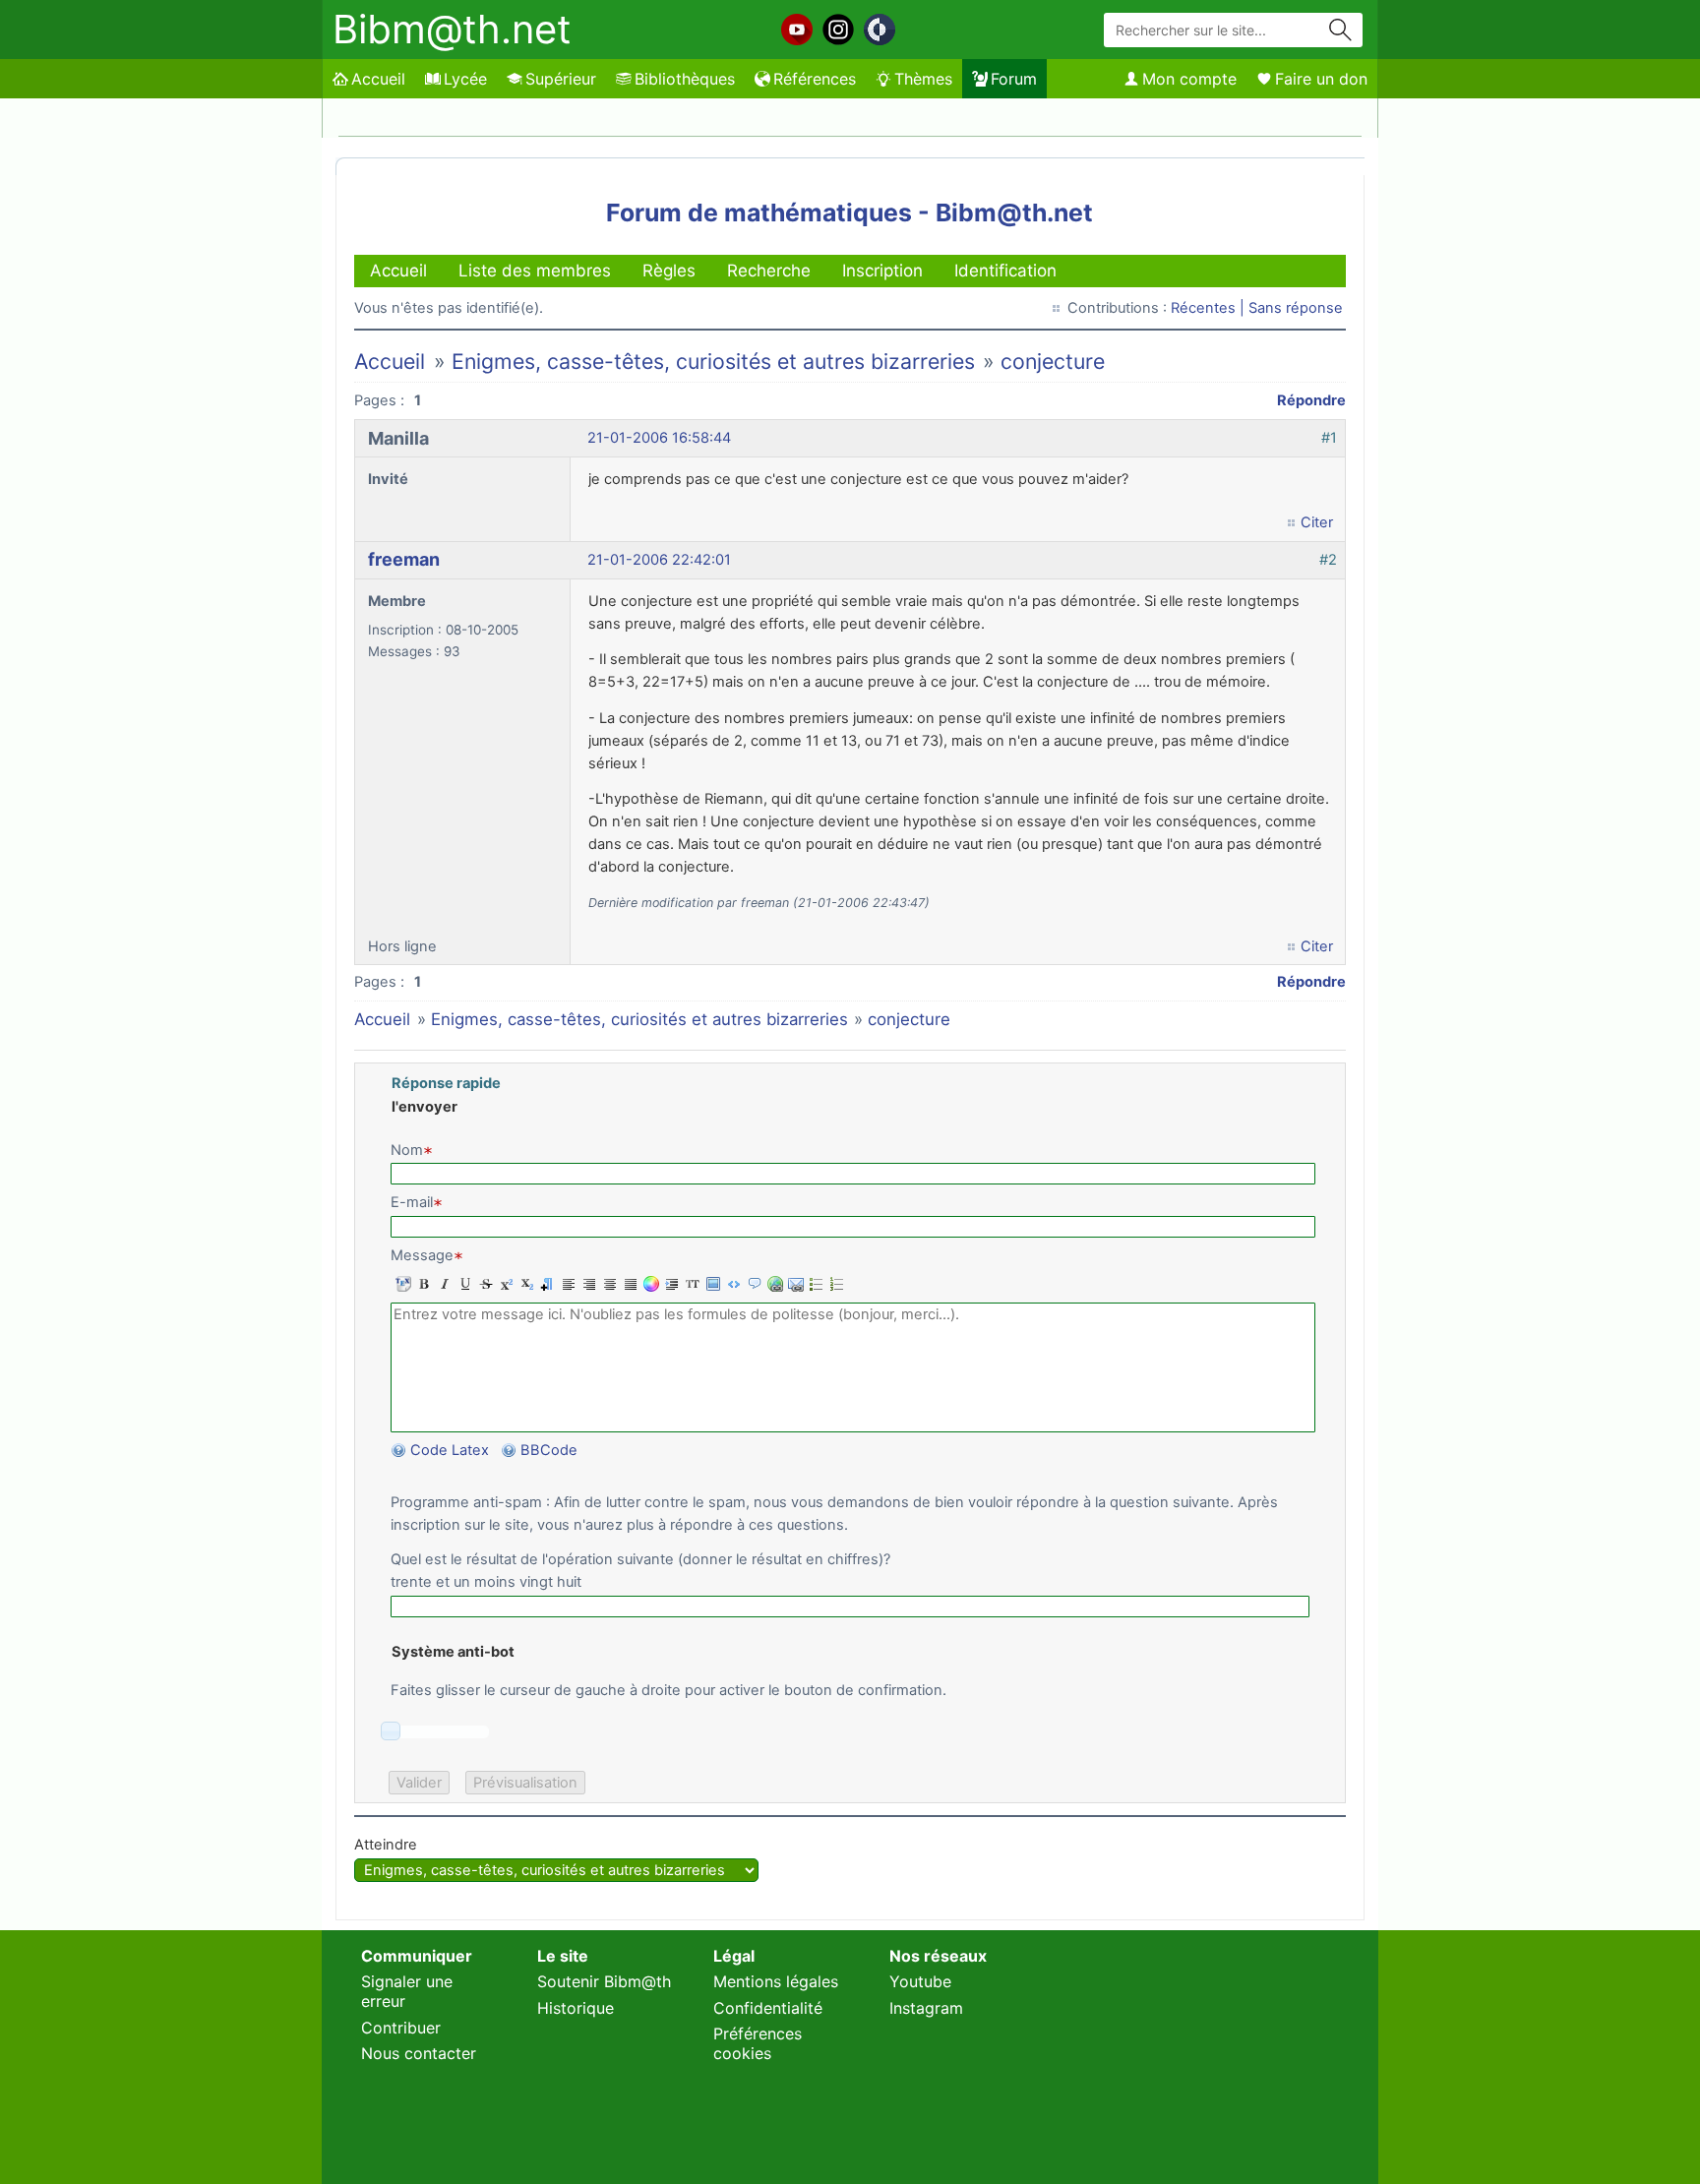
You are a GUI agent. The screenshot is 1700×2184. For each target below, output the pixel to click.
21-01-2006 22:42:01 (659, 560)
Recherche (769, 271)
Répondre (1311, 400)
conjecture (1053, 361)
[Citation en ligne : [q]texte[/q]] (669, 1284)
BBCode (551, 1450)
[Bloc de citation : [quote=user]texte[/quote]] (752, 1284)
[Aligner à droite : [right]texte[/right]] (587, 1284)
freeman (404, 559)
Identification (1005, 271)
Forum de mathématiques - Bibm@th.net (850, 212)
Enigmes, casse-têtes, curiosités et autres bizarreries (713, 361)
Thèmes (923, 79)
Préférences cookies (758, 2043)
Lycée (465, 79)
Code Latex (450, 1450)
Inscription (882, 271)
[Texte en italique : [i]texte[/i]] (442, 1284)
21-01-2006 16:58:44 (659, 438)
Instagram (926, 2008)
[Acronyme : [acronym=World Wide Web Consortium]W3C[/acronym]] (690, 1284)
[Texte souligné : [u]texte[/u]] (463, 1284)
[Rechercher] (1340, 30)
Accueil (378, 79)
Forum (1014, 79)
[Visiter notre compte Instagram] (838, 30)
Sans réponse (1296, 308)
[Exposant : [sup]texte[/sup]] (504, 1284)
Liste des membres (535, 271)
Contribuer (401, 2028)
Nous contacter (419, 2053)
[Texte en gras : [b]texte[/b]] (422, 1284)
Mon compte (1189, 79)
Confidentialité (768, 2008)
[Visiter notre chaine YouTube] (797, 30)
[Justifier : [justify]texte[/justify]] (628, 1284)
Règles (669, 271)
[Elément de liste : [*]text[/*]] (814, 1284)
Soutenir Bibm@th (604, 1981)
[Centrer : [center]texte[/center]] (607, 1284)
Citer (1317, 522)
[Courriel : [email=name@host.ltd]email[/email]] (793, 1284)
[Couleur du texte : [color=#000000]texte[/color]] (649, 1284)
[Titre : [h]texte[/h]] (546, 1284)
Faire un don (1321, 79)
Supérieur (561, 79)
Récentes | (1210, 308)
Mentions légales (776, 1981)
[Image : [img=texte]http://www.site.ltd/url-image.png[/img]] (711, 1284)
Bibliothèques (685, 79)
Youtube (920, 1981)
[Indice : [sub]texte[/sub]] (525, 1284)
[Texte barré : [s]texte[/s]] (484, 1284)
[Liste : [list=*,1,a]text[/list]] (835, 1284)
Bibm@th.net (452, 29)
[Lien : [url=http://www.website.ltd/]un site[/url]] (773, 1284)
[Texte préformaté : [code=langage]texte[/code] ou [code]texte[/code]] (731, 1284)
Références (815, 79)
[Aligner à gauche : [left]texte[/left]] (566, 1284)
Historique (576, 2008)
